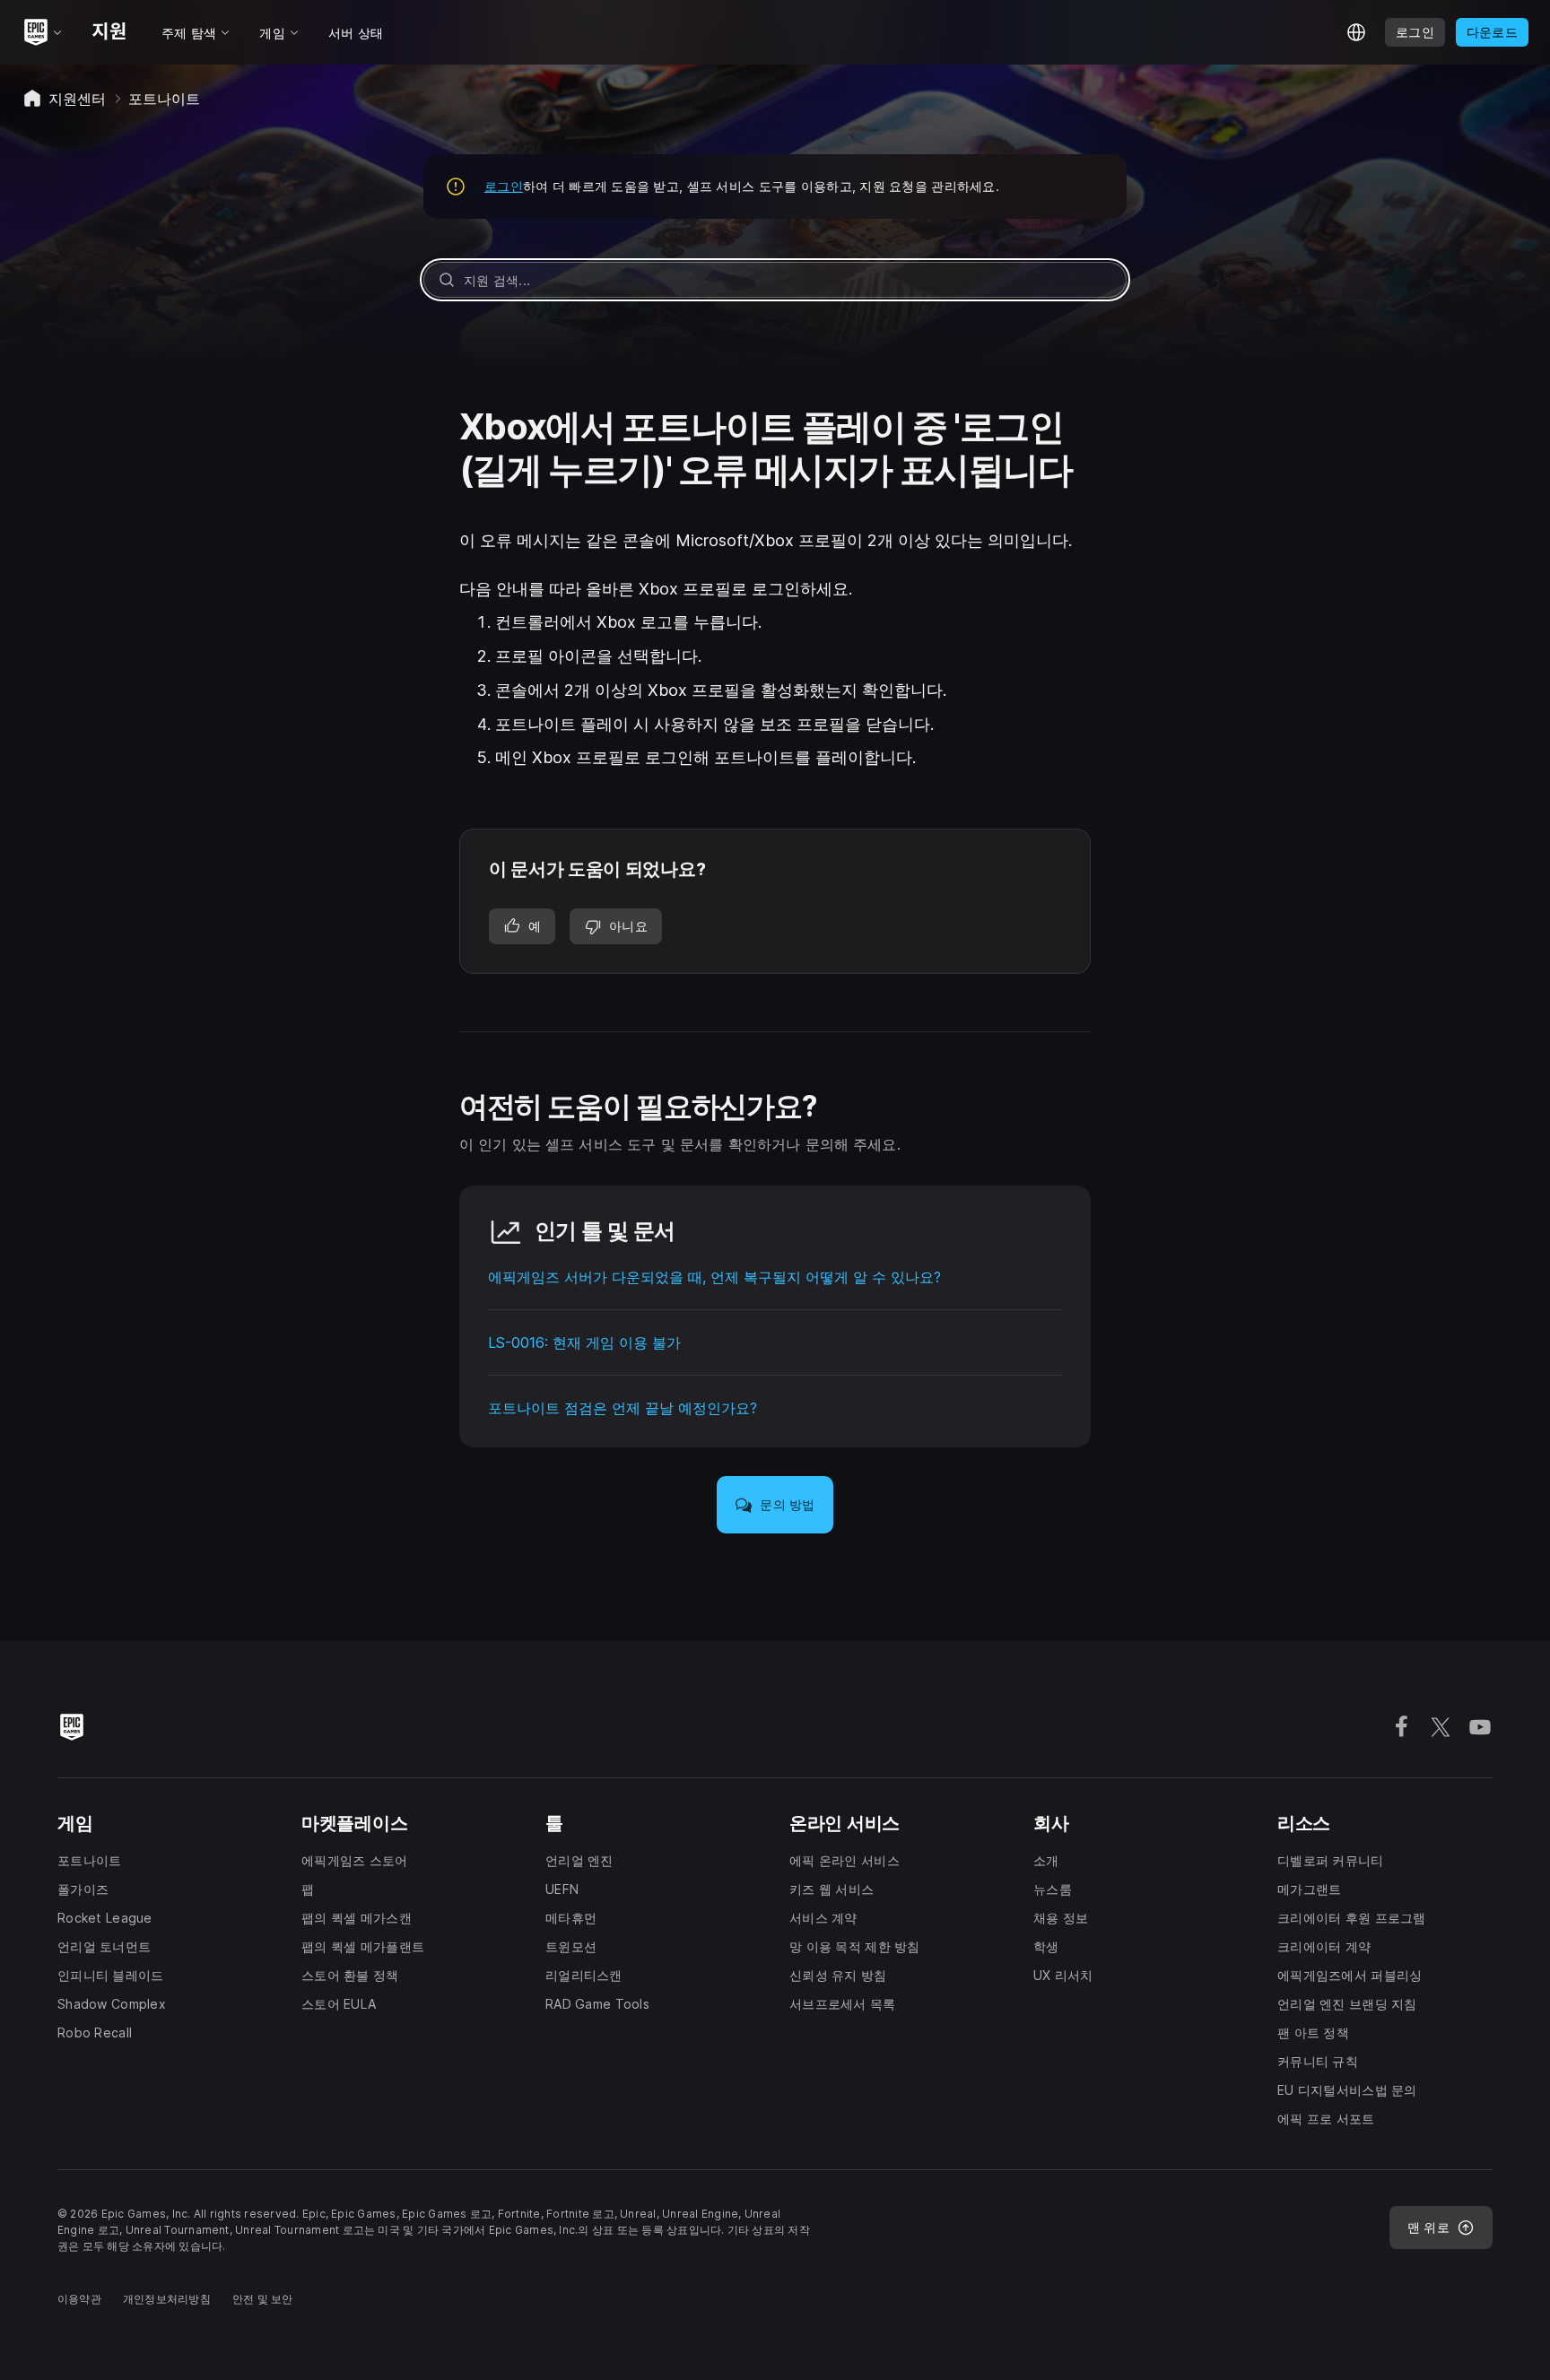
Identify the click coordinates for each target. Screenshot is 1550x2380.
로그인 (504, 186)
